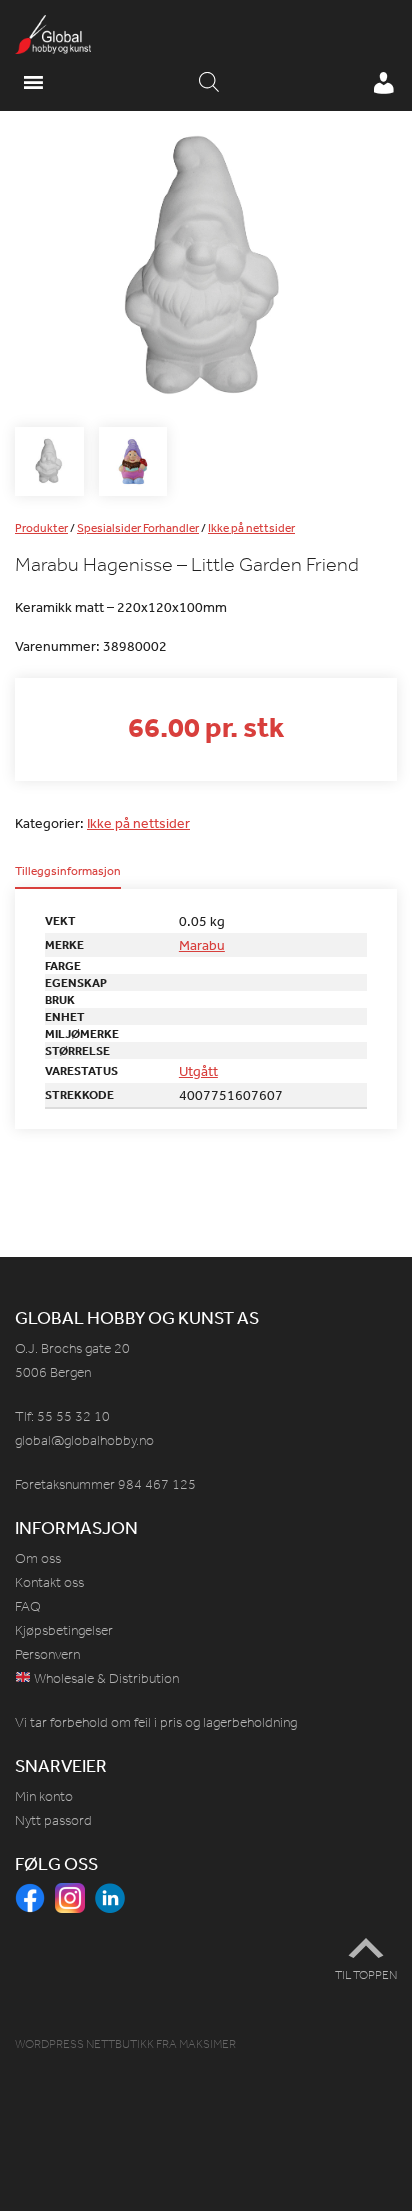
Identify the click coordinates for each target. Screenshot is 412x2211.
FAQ (28, 1606)
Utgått (198, 1071)
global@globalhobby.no (84, 1440)
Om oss (38, 1558)
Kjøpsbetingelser (64, 1630)
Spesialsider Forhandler (138, 528)
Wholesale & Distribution (105, 1678)
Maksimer (207, 2044)
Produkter (41, 528)
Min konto (44, 1796)
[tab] (68, 877)
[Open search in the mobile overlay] (209, 83)
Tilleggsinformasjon (68, 872)
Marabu (202, 945)
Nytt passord (53, 1820)
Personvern (47, 1654)
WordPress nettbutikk (84, 2044)
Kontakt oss (49, 1582)
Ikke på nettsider (251, 528)
